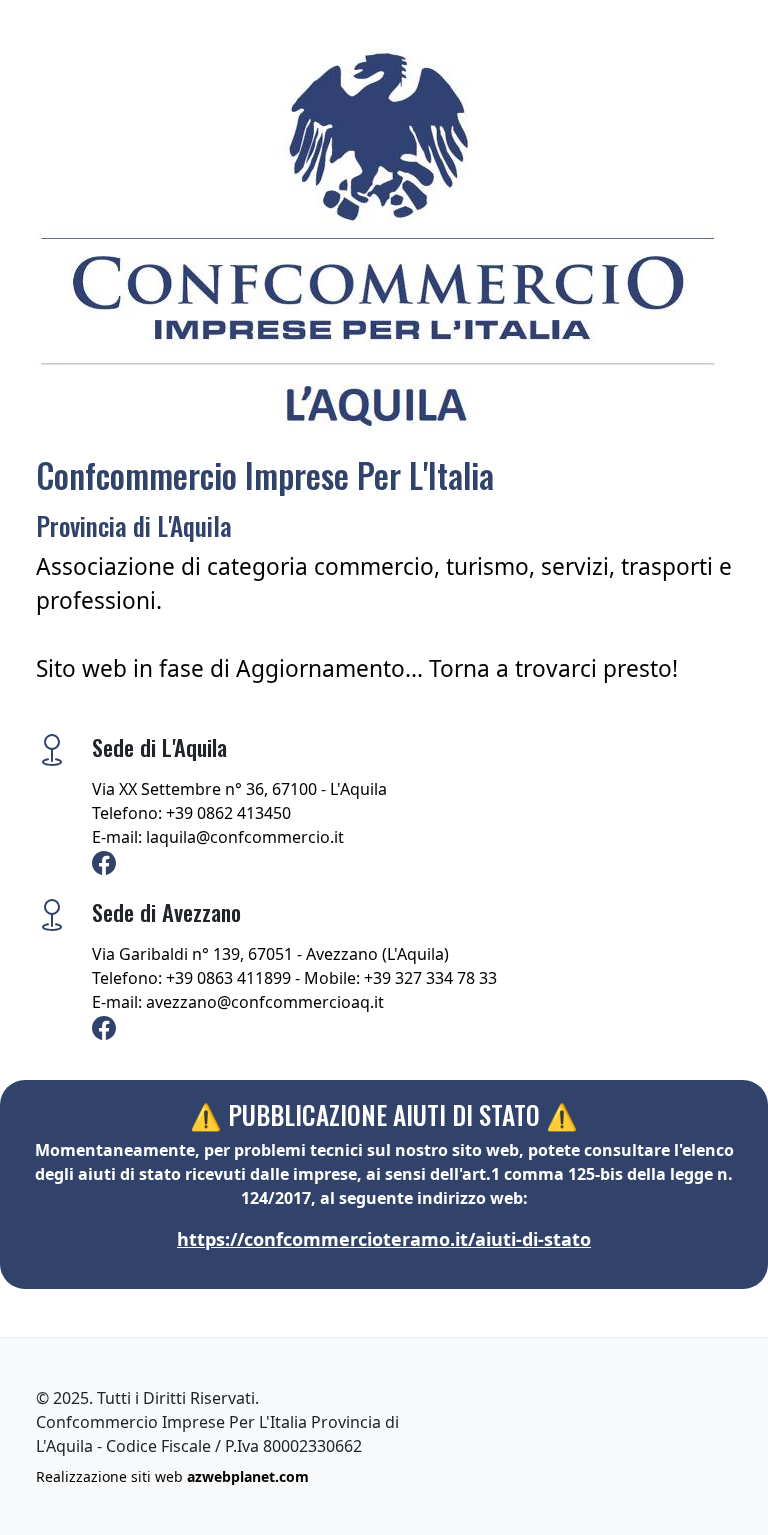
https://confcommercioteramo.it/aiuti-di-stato (384, 1239)
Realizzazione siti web (172, 1476)
